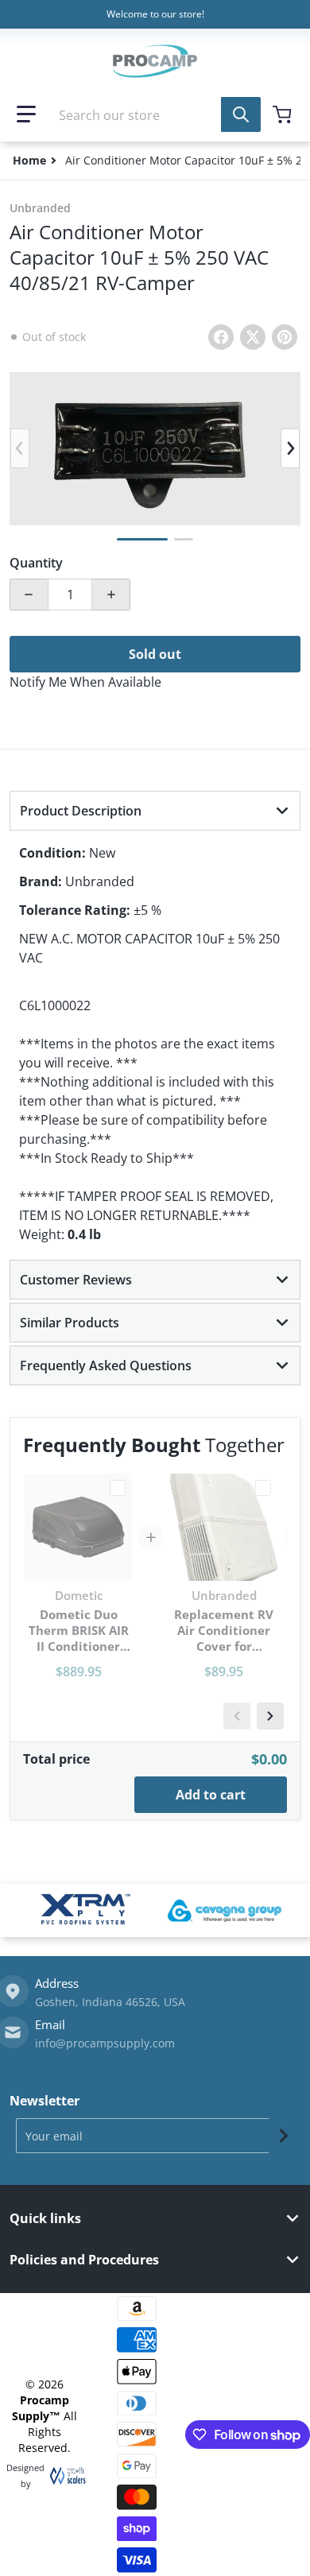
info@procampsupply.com (105, 2043)
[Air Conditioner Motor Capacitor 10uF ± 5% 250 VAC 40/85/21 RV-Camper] (142, 539)
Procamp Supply (41, 2408)
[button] (26, 114)
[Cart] (284, 114)
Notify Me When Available (85, 682)
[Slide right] (290, 448)
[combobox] (155, 114)
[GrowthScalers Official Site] (64, 2476)
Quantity (36, 563)
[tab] (155, 811)
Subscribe (284, 2136)
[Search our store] (241, 114)
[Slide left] (20, 448)
